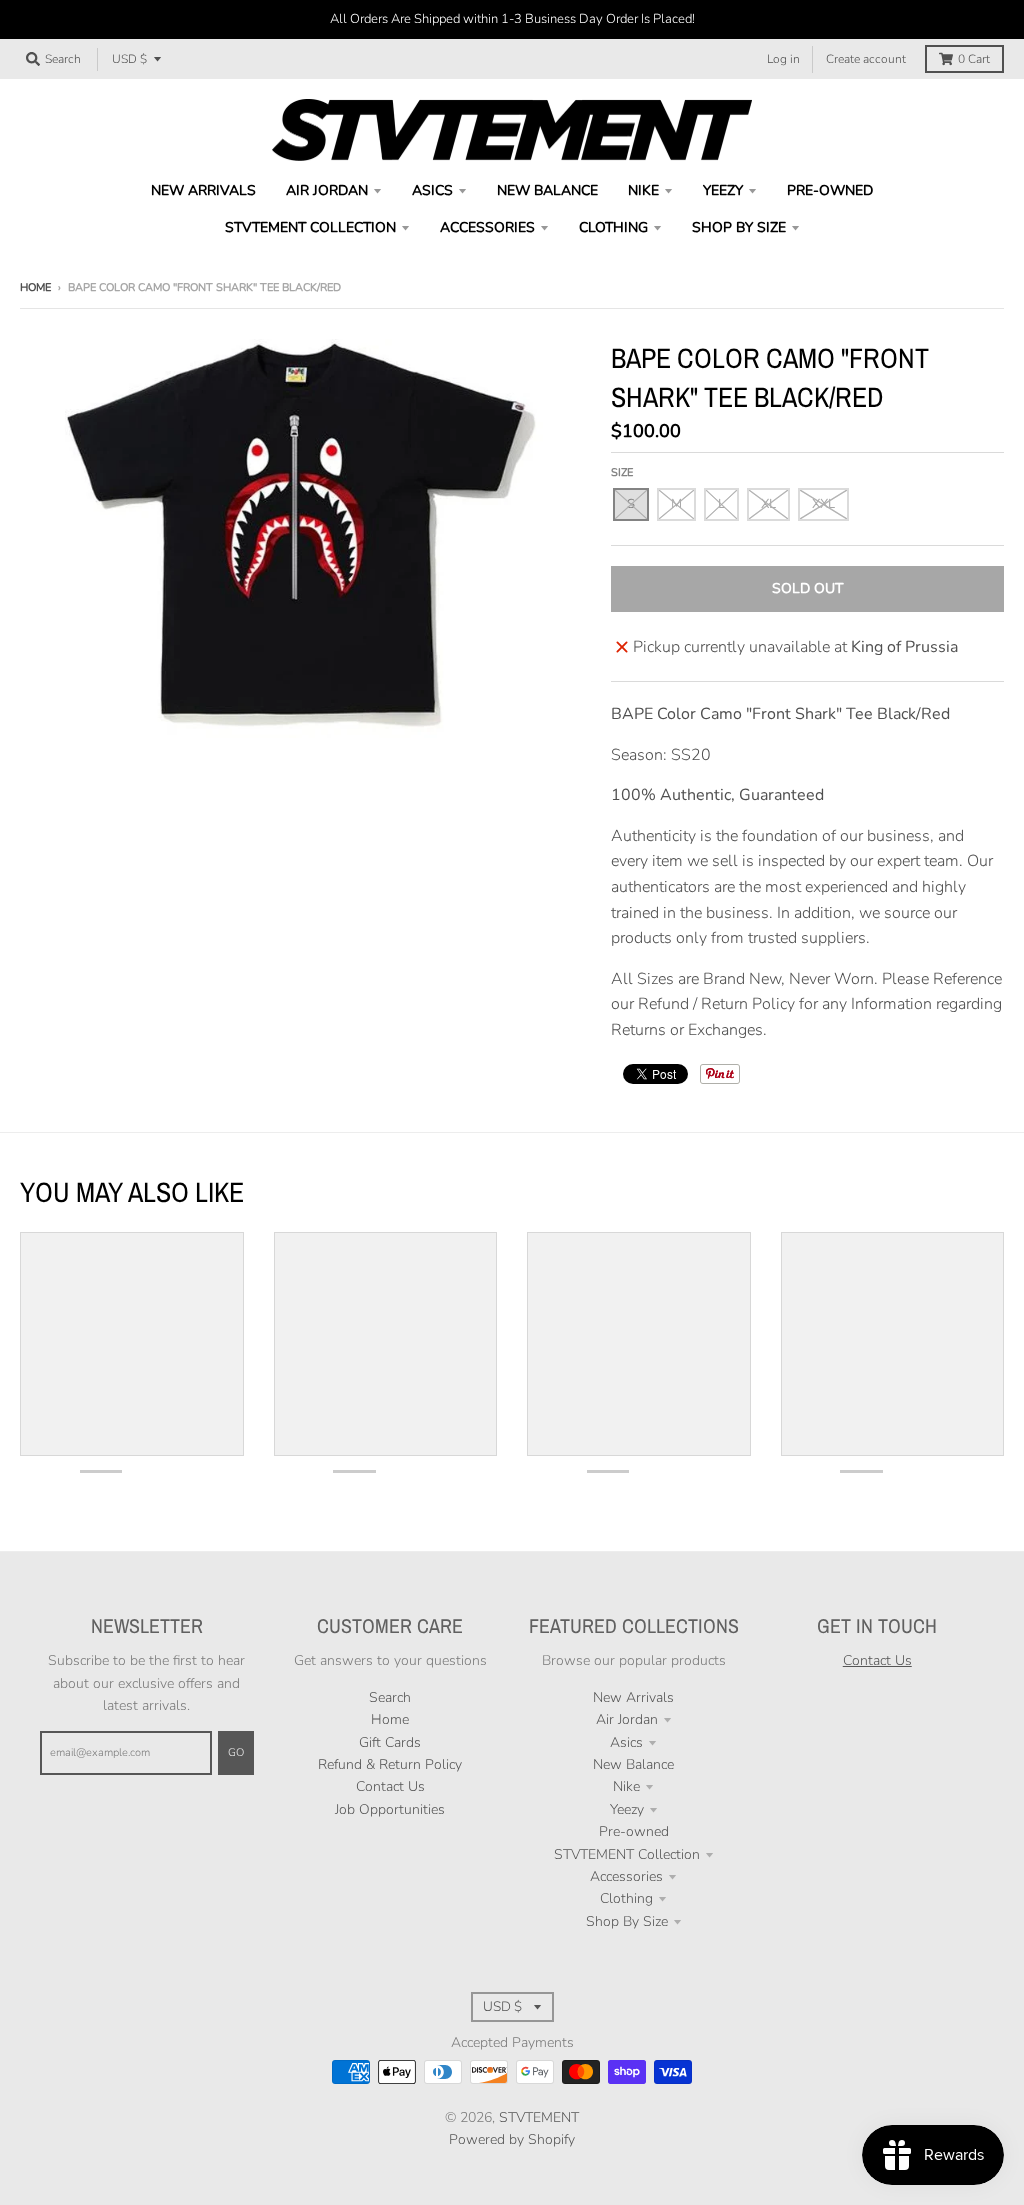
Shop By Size (627, 1921)
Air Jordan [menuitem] (327, 190)
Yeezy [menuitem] (723, 190)
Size (622, 472)
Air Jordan (627, 1719)
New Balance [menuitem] (547, 190)
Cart (974, 59)
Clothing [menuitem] (613, 227)
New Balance (633, 1764)
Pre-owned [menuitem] (830, 190)
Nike (626, 1786)
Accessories (626, 1876)
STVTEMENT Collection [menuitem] (310, 227)
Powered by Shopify (512, 2139)
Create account (866, 59)
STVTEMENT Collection (627, 1854)
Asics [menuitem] (432, 190)
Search (390, 1697)
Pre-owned (634, 1831)
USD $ (129, 59)
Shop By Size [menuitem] (739, 227)
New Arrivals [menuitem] (203, 190)
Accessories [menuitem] (487, 227)
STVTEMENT (539, 2117)
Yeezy (627, 1809)
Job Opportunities (390, 1809)
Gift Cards (390, 1742)
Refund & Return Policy (390, 1764)
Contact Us (390, 1786)
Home (35, 287)
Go (236, 1752)
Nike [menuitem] (643, 190)
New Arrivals (633, 1697)
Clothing (626, 1898)
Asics (626, 1742)
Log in (783, 59)
